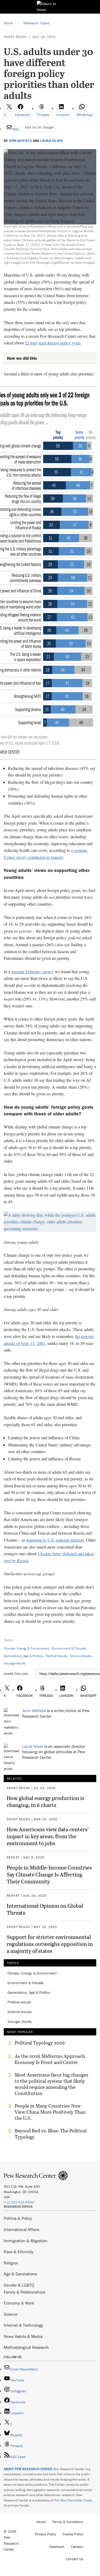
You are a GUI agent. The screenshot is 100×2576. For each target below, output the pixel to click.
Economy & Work (19, 2303)
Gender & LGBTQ (19, 2285)
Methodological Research (26, 2347)
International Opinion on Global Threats (45, 1909)
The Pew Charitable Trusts (73, 2500)
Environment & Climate (69, 1648)
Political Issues (56, 1656)
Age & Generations (20, 2274)
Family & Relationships (24, 2292)
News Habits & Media (23, 2336)
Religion (11, 2263)
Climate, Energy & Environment (26, 1648)
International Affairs (21, 2229)
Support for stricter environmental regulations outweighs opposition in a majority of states (50, 1944)
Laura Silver (52, 141)
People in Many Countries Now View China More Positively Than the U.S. (50, 2112)
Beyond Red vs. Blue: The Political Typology (51, 2134)
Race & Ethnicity (19, 2252)
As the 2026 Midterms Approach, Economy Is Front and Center (51, 2059)
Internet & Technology (23, 2325)
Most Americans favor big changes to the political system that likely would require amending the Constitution (51, 2084)
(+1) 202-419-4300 (19, 2202)
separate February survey (32, 971)
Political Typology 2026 (40, 2043)
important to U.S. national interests (55, 1540)
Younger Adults (15, 1663)
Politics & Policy (18, 2218)
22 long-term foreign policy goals (53, 343)
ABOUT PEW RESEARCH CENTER (28, 2469)
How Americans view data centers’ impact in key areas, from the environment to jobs (48, 1836)
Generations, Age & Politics (23, 1656)
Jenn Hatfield (20, 141)
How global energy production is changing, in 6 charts (45, 1801)
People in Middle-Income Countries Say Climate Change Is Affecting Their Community (49, 1874)
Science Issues (81, 1656)
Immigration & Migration (26, 2241)
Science (11, 2314)
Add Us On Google (39, 127)
